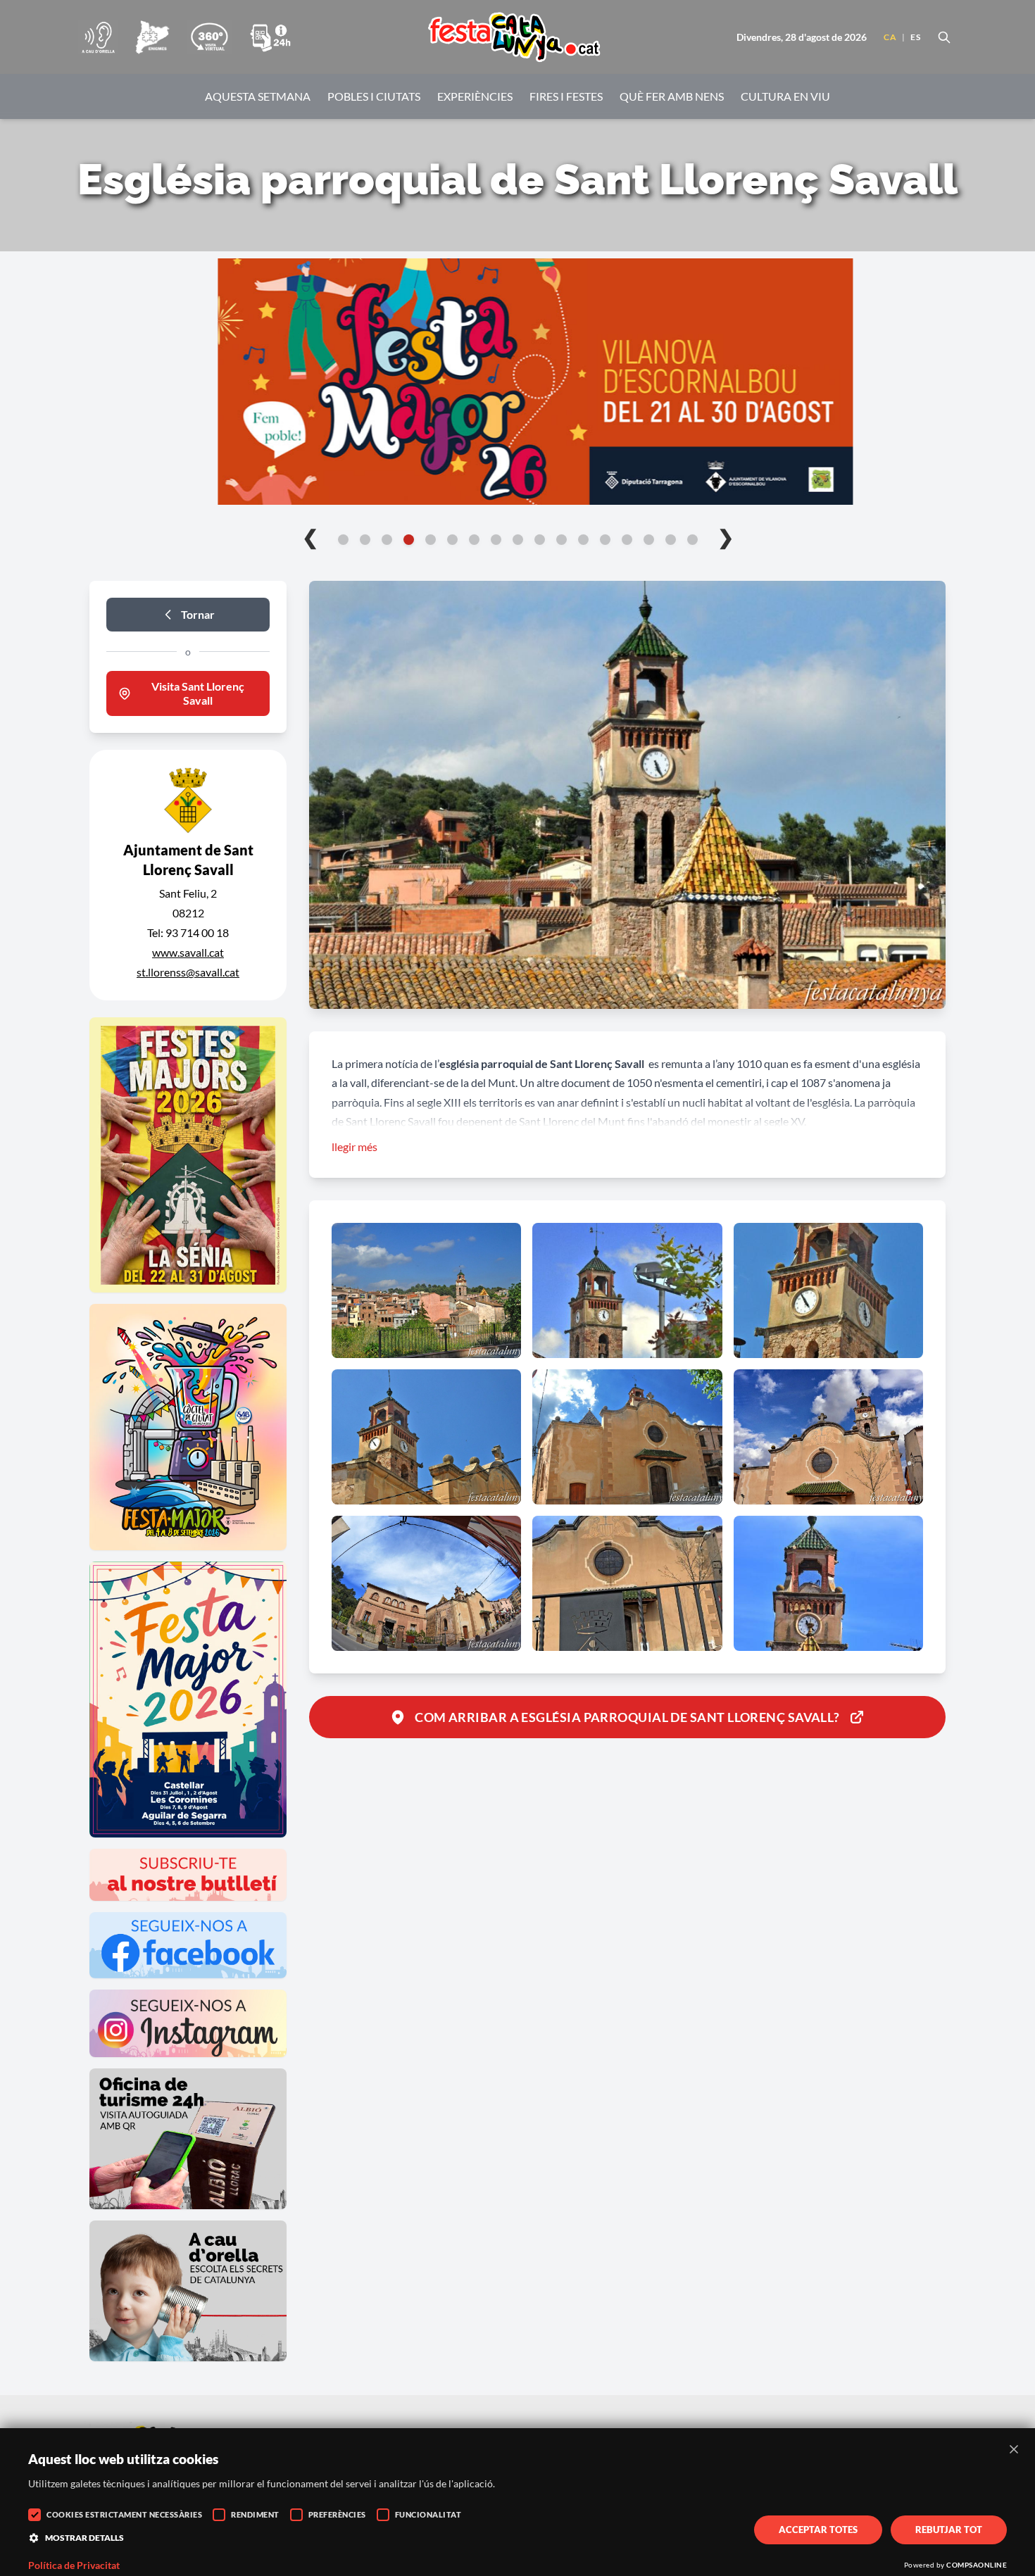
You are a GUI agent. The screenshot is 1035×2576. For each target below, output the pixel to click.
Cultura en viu (785, 96)
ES (915, 37)
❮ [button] (310, 536)
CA (890, 37)
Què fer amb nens (672, 96)
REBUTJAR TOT (949, 2530)
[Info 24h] (270, 37)
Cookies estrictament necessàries (124, 2514)
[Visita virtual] (209, 37)
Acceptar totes (818, 2530)
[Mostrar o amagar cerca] (944, 37)
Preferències (337, 2514)
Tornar (198, 614)
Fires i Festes (566, 96)
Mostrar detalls (84, 2538)
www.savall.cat (188, 952)
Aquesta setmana (258, 96)
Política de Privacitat (74, 2565)
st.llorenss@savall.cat (188, 972)
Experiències (475, 96)
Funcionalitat (428, 2514)
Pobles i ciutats (374, 96)
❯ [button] (726, 536)
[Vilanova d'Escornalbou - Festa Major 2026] (517, 382)
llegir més (355, 1146)
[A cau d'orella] (98, 37)
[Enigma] (152, 37)
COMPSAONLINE (977, 2565)
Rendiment (255, 2514)
